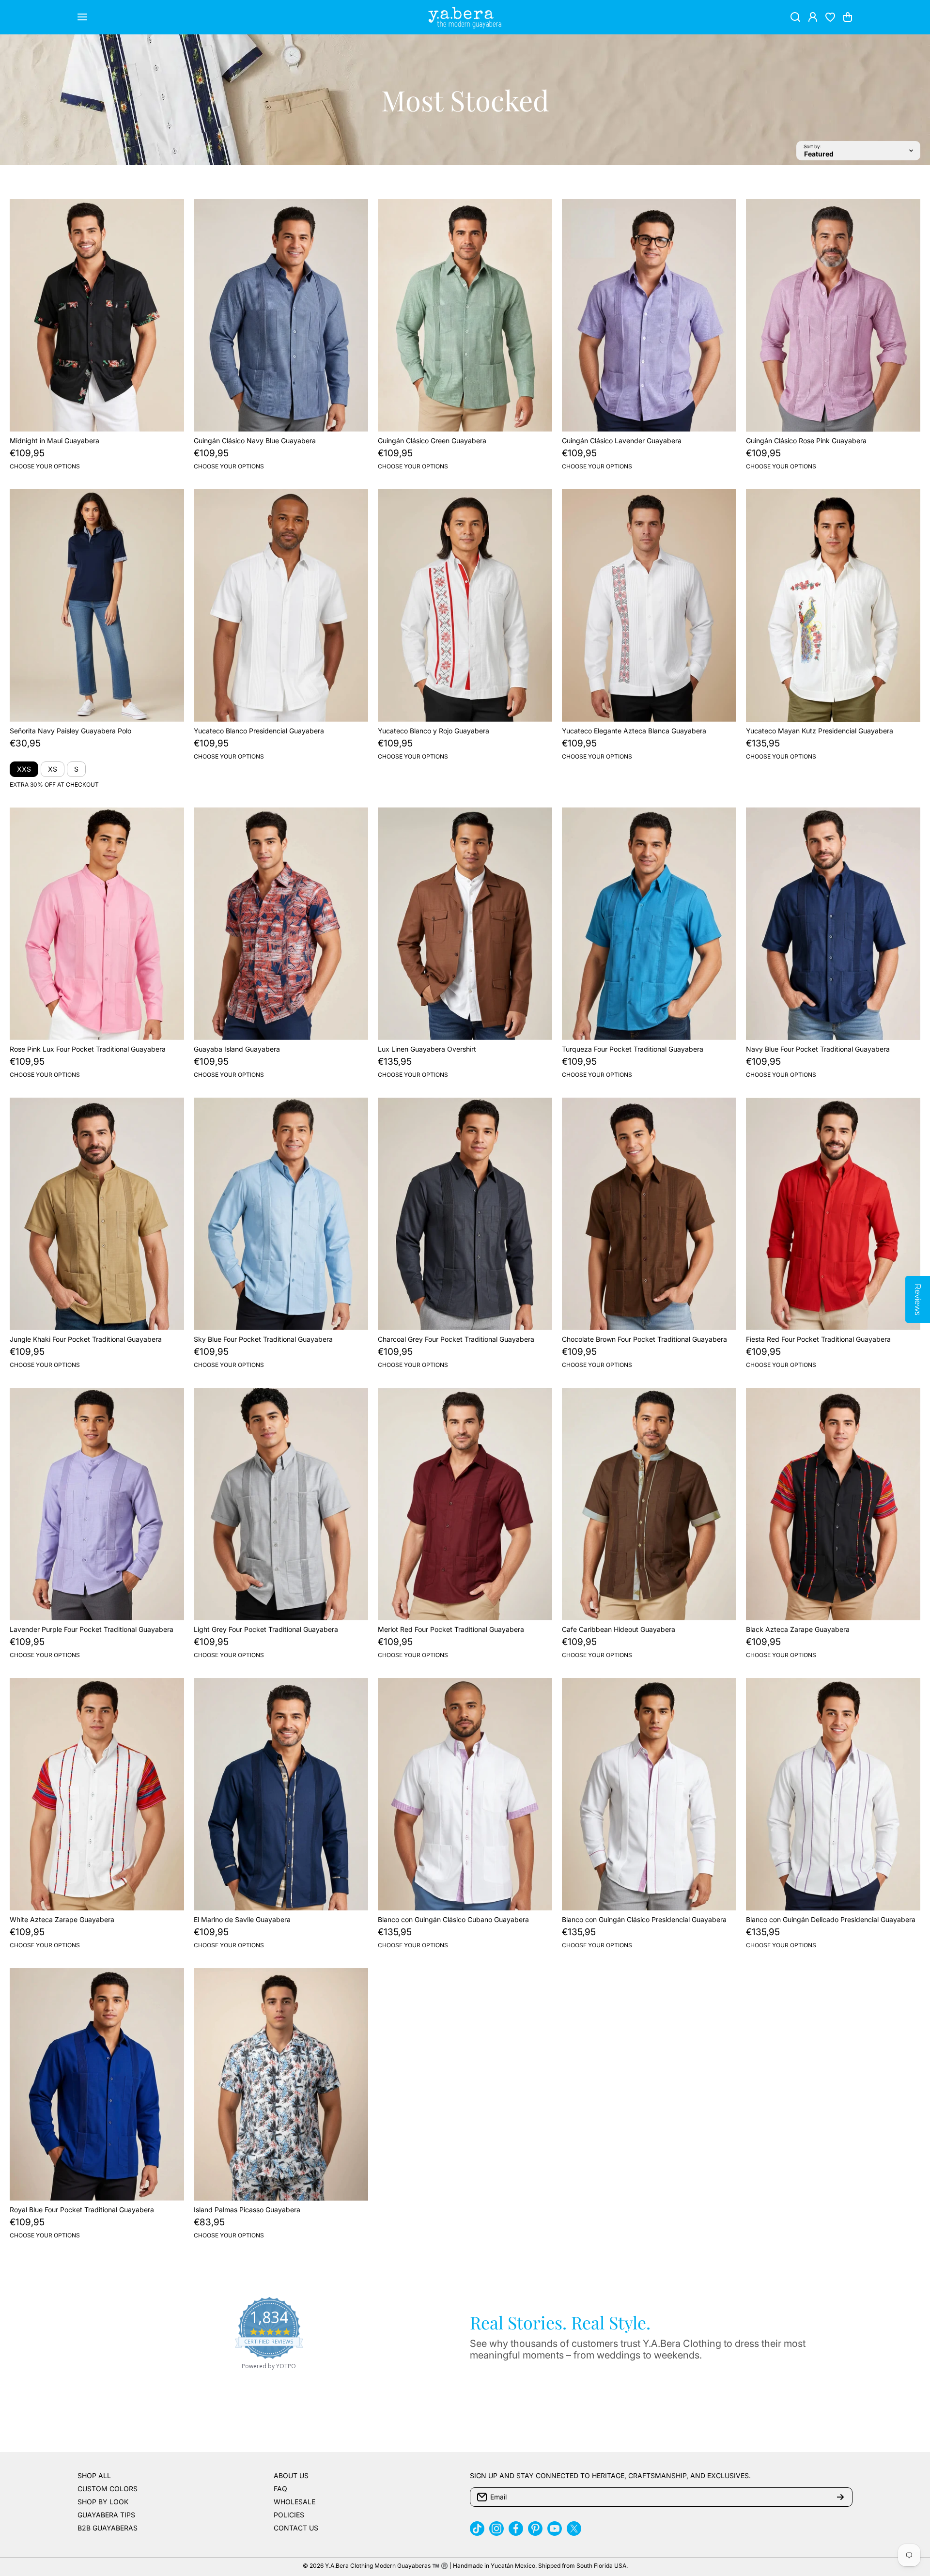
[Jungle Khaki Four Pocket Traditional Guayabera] (97, 1214)
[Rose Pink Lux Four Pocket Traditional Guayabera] (97, 924)
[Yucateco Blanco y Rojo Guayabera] (465, 605)
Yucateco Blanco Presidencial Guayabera (259, 731)
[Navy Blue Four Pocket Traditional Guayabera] (833, 924)
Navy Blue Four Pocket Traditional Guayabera (818, 1049)
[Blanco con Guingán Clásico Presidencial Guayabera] (649, 1794)
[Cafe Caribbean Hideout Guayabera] (649, 1504)
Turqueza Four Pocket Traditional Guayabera (633, 1049)
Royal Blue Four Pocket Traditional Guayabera (82, 2210)
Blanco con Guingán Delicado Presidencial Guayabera (831, 1919)
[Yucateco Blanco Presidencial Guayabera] (281, 605)
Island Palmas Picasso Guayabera (247, 2210)
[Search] (795, 17)
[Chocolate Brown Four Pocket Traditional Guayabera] (649, 1214)
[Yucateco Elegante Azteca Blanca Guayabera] (649, 605)
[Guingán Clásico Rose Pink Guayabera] (833, 315)
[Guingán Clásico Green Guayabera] (465, 315)
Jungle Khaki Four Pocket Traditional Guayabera (86, 1339)
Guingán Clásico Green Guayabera (432, 441)
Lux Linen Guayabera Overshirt (427, 1049)
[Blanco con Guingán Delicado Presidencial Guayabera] (833, 1794)
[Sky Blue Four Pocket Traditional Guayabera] (281, 1214)
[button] (848, 17)
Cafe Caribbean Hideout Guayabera (619, 1629)
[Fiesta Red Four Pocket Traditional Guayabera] (833, 1214)
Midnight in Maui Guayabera (54, 441)
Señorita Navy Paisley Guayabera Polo (70, 731)
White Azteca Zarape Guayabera (62, 1919)
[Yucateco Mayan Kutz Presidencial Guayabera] (833, 605)
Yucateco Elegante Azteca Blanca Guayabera (634, 731)
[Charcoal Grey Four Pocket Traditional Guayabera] (465, 1214)
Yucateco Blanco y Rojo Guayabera (434, 731)
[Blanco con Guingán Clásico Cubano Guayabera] (465, 1794)
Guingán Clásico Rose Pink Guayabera (806, 441)
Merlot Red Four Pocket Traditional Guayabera (451, 1629)
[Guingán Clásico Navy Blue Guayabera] (281, 315)
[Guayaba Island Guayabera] (281, 924)
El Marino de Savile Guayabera (242, 1919)
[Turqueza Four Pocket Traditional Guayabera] (649, 924)
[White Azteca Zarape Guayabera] (97, 1794)
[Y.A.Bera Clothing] (465, 17)
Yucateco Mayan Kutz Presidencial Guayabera (820, 731)
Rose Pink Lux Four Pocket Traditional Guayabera (88, 1049)
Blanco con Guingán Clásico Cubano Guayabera (453, 1919)
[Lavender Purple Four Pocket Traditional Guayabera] (97, 1504)
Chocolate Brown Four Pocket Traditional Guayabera (644, 1339)
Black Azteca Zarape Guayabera (798, 1629)
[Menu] (82, 17)
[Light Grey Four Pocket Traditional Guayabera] (281, 1504)
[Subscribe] (840, 2497)
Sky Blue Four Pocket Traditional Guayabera (263, 1339)
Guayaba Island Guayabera (237, 1049)
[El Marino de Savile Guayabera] (281, 1794)
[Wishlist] (830, 17)
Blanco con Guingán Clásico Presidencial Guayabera (644, 1919)
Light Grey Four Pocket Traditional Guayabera (266, 1629)
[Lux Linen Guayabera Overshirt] (465, 924)
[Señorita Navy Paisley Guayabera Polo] (97, 605)
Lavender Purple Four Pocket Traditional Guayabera (92, 1629)
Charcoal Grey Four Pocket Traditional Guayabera (456, 1339)
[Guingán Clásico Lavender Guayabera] (649, 315)
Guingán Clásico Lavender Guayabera (622, 441)
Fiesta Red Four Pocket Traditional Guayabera (818, 1339)
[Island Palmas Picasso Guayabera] (281, 2084)
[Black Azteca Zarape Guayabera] (833, 1504)
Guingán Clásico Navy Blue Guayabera (255, 441)
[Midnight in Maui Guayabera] (97, 315)
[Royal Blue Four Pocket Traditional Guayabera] (97, 2084)
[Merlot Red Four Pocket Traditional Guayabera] (465, 1504)
